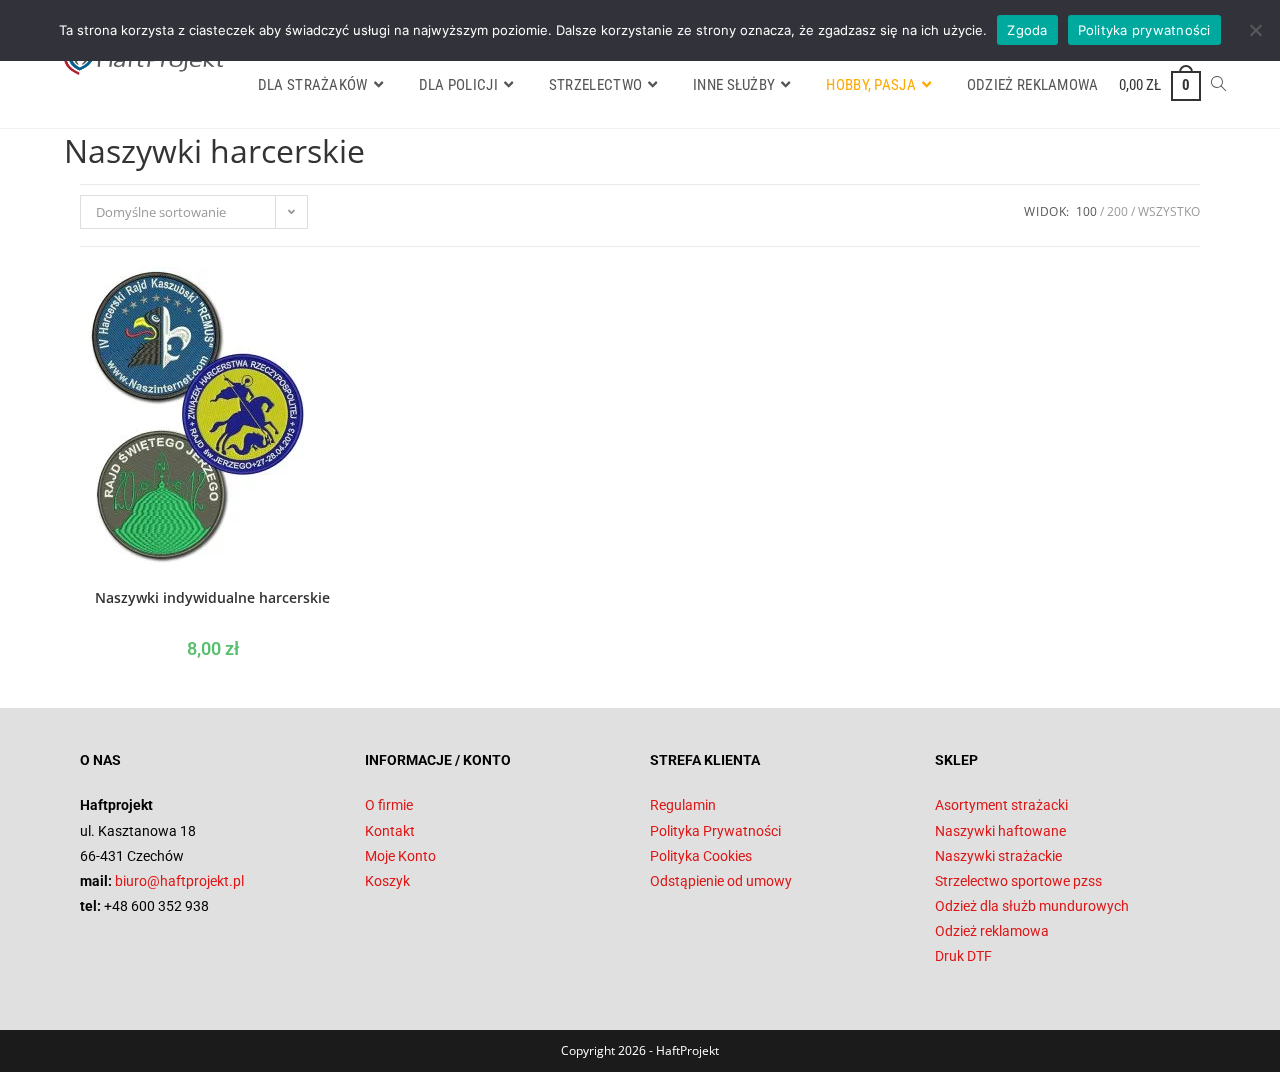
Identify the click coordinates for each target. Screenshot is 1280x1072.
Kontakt (390, 831)
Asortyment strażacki (1001, 805)
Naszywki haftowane (1000, 831)
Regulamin (683, 805)
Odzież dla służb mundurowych (1032, 906)
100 (1086, 211)
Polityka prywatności (1144, 30)
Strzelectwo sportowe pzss (1018, 881)
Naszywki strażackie (998, 856)
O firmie (389, 805)
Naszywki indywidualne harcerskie (212, 597)
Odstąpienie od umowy (721, 881)
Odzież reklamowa (992, 931)
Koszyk (387, 881)
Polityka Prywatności (715, 831)
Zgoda (1027, 30)
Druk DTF (963, 956)
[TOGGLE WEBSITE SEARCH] (1218, 85)
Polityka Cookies (701, 856)
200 (1117, 211)
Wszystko (1169, 211)
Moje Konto (400, 856)
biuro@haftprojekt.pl (179, 881)
